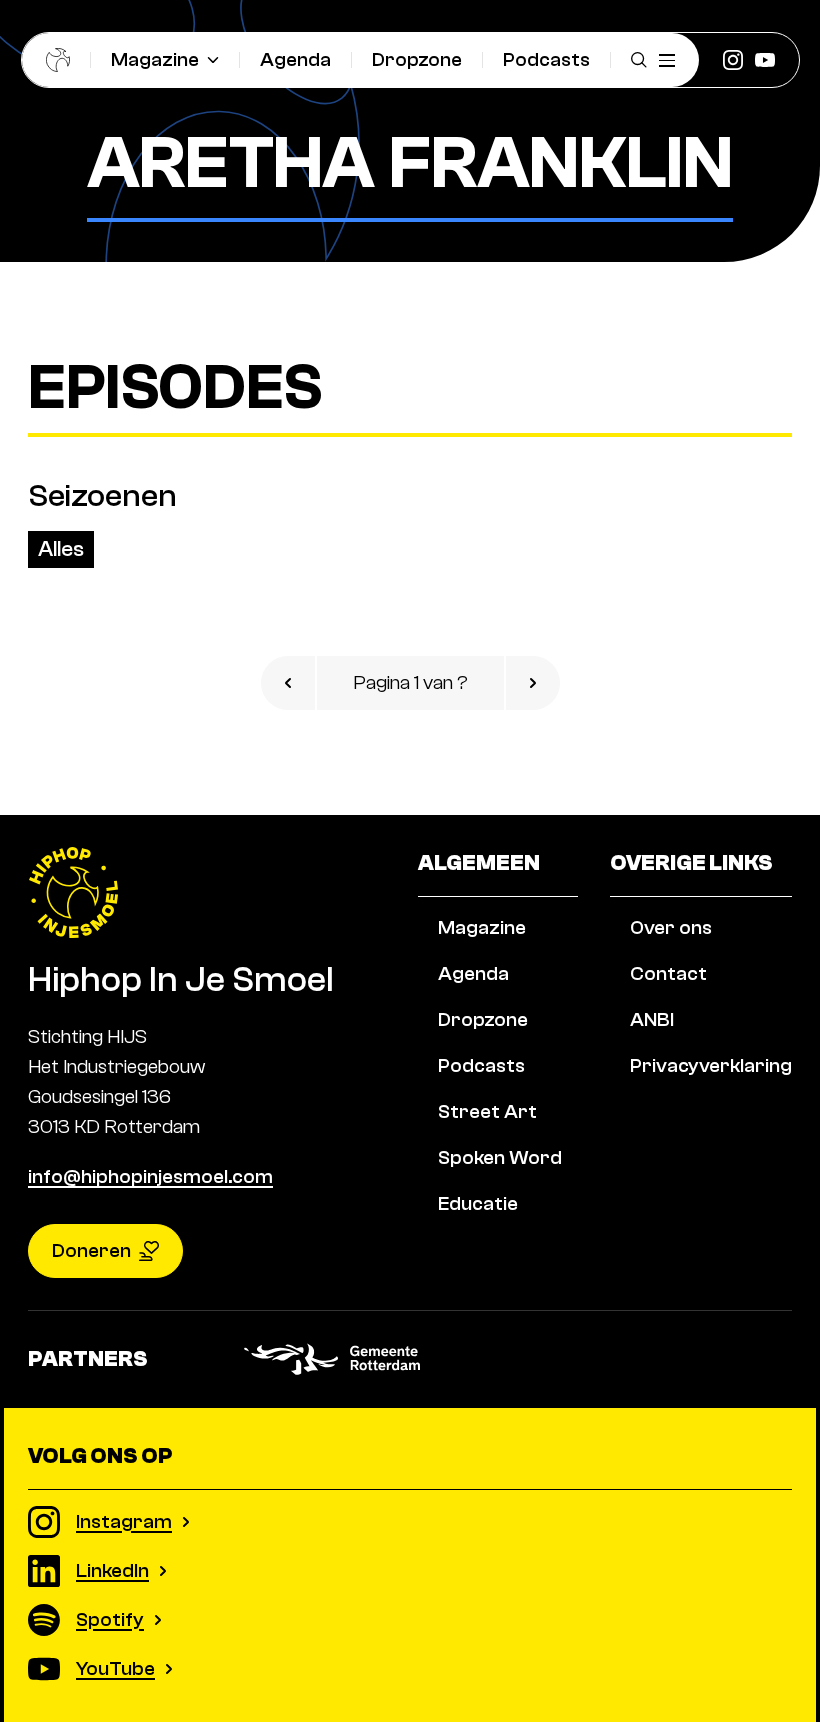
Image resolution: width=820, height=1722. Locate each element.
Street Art (487, 1111)
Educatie (478, 1203)
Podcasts (546, 59)
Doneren (91, 1250)
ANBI (652, 1019)
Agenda (295, 59)
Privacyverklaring (711, 1065)
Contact (668, 973)
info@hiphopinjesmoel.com (150, 1176)
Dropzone (417, 59)
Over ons (671, 927)
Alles (61, 549)
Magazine (155, 59)
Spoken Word (500, 1157)
